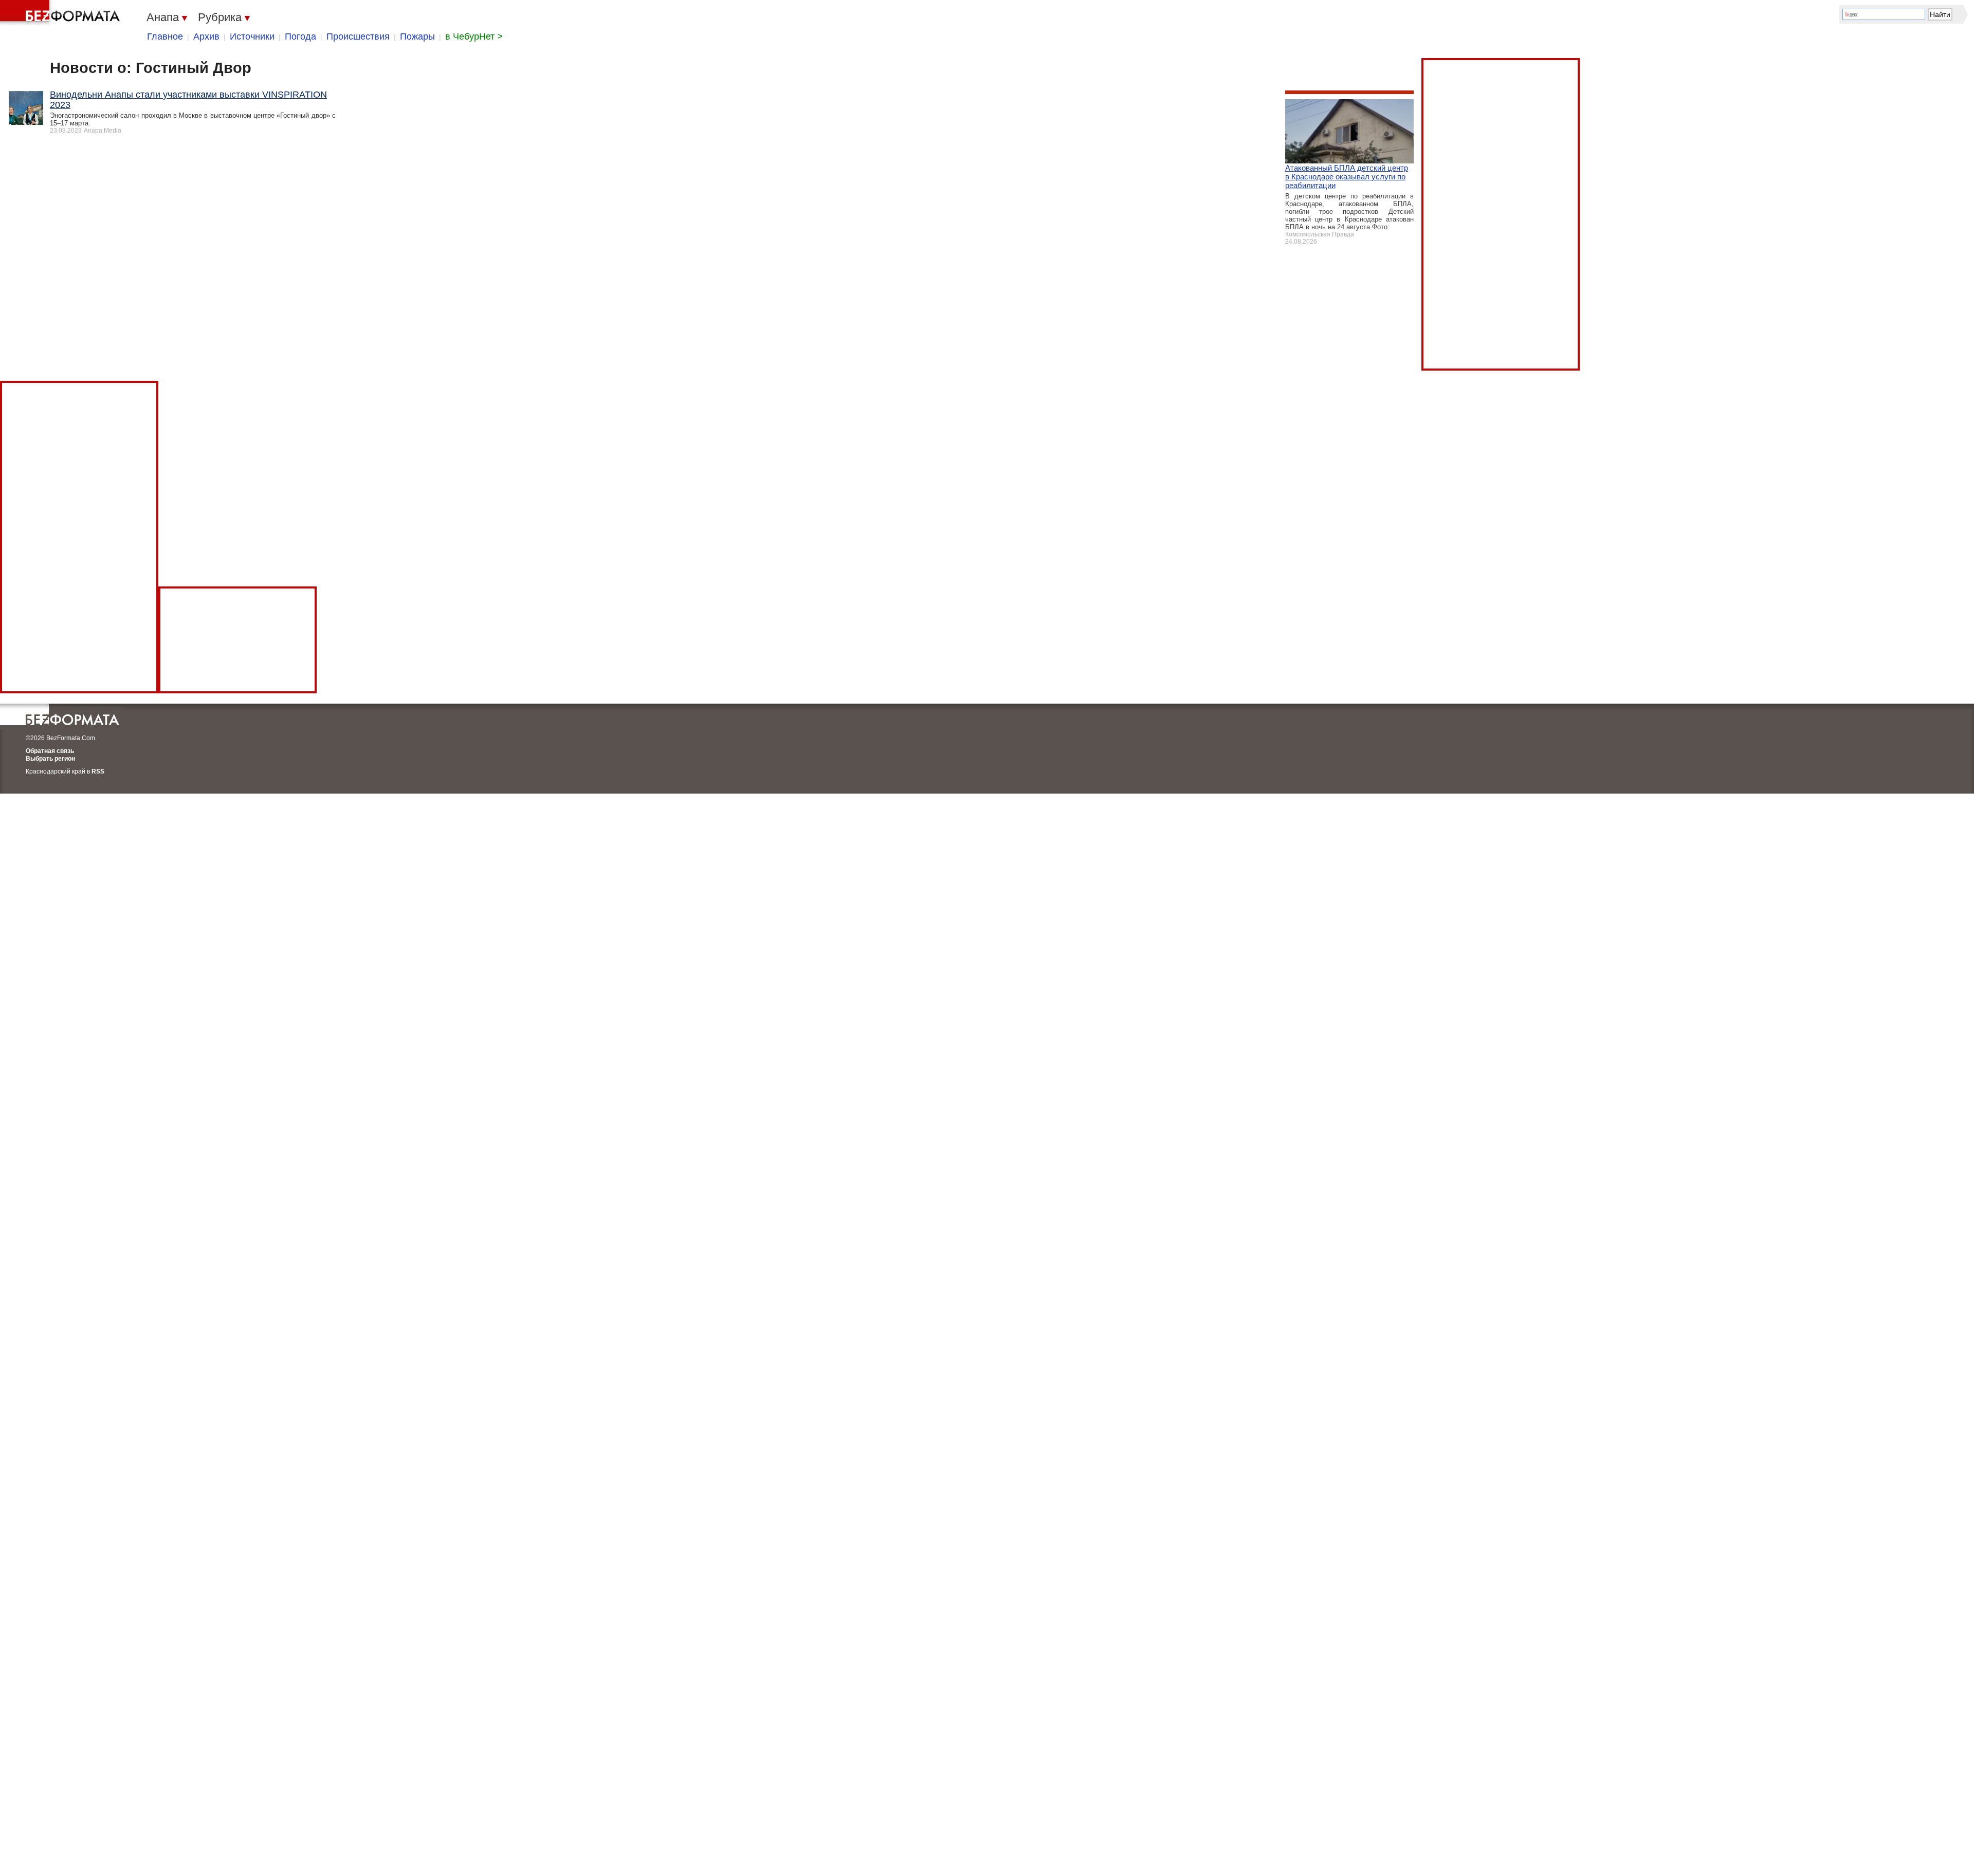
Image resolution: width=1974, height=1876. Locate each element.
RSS (98, 771)
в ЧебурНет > (474, 36)
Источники (252, 36)
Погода (300, 36)
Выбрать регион (50, 759)
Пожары (417, 36)
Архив (206, 36)
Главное (165, 36)
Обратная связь (50, 751)
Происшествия (358, 36)
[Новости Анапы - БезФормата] (62, 13)
